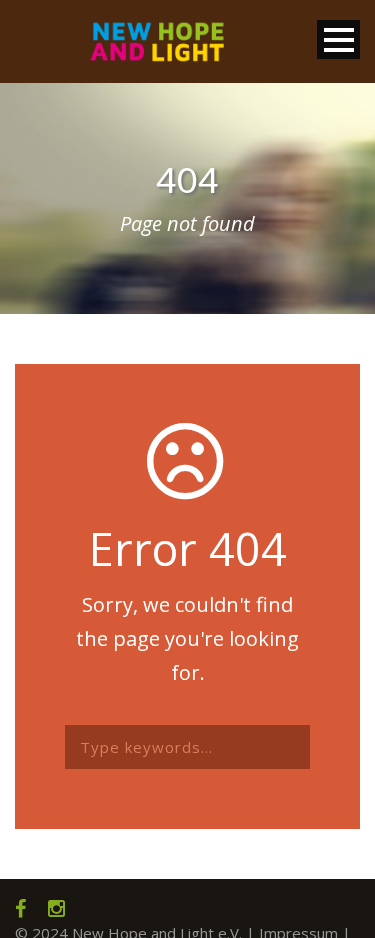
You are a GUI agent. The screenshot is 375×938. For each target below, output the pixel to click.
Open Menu (338, 39)
